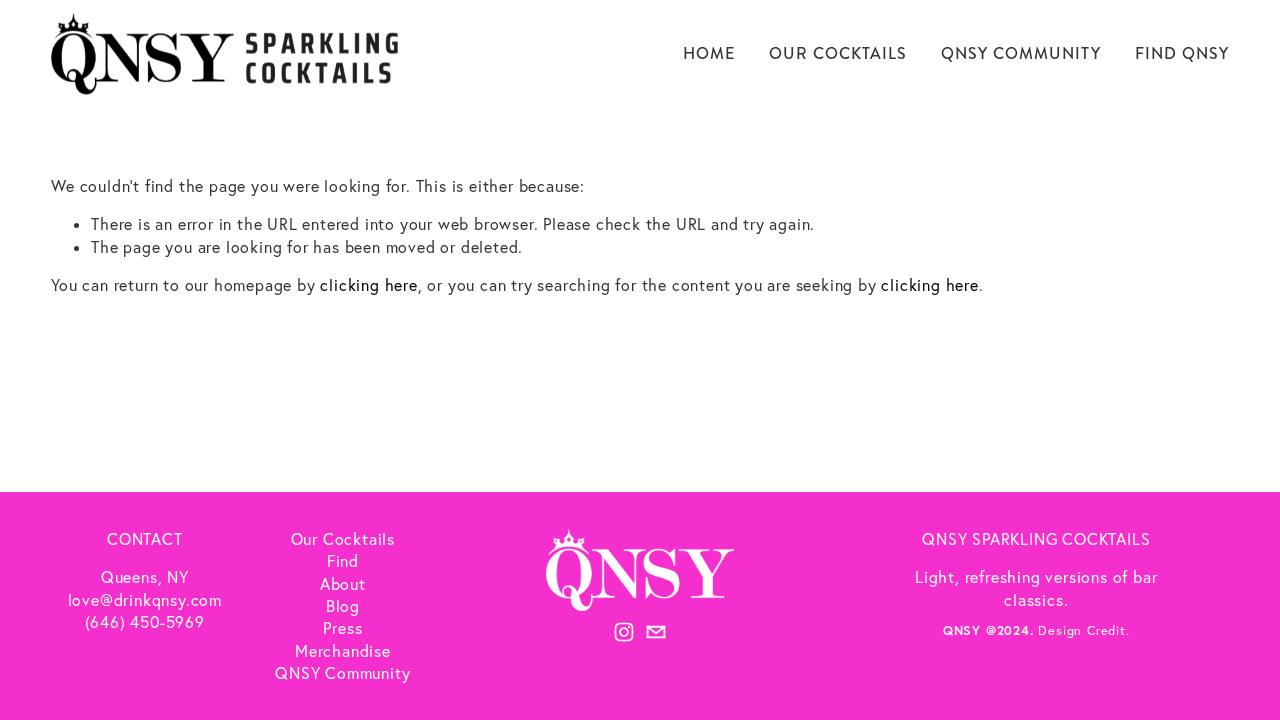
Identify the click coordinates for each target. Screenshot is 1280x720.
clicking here (368, 285)
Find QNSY (1182, 53)
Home (709, 53)
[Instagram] (624, 632)
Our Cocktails (837, 53)
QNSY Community (1020, 53)
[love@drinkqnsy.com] (656, 632)
